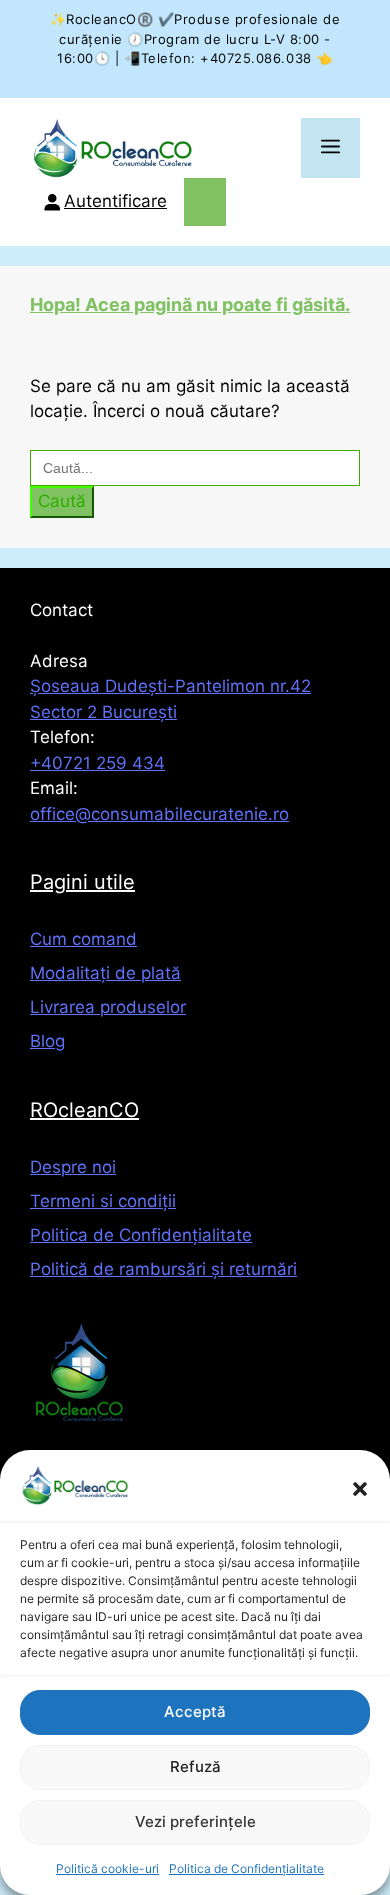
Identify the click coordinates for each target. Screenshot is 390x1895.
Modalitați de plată (105, 973)
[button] (360, 1489)
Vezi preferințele (195, 1821)
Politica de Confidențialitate (246, 1868)
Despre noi (73, 1167)
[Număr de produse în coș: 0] (205, 202)
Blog (47, 1041)
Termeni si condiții (103, 1201)
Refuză (195, 1766)
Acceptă (195, 1711)
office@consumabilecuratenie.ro (159, 814)
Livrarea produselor (108, 1007)
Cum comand (83, 939)
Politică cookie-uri (107, 1868)
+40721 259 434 (97, 763)
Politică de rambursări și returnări (163, 1269)
